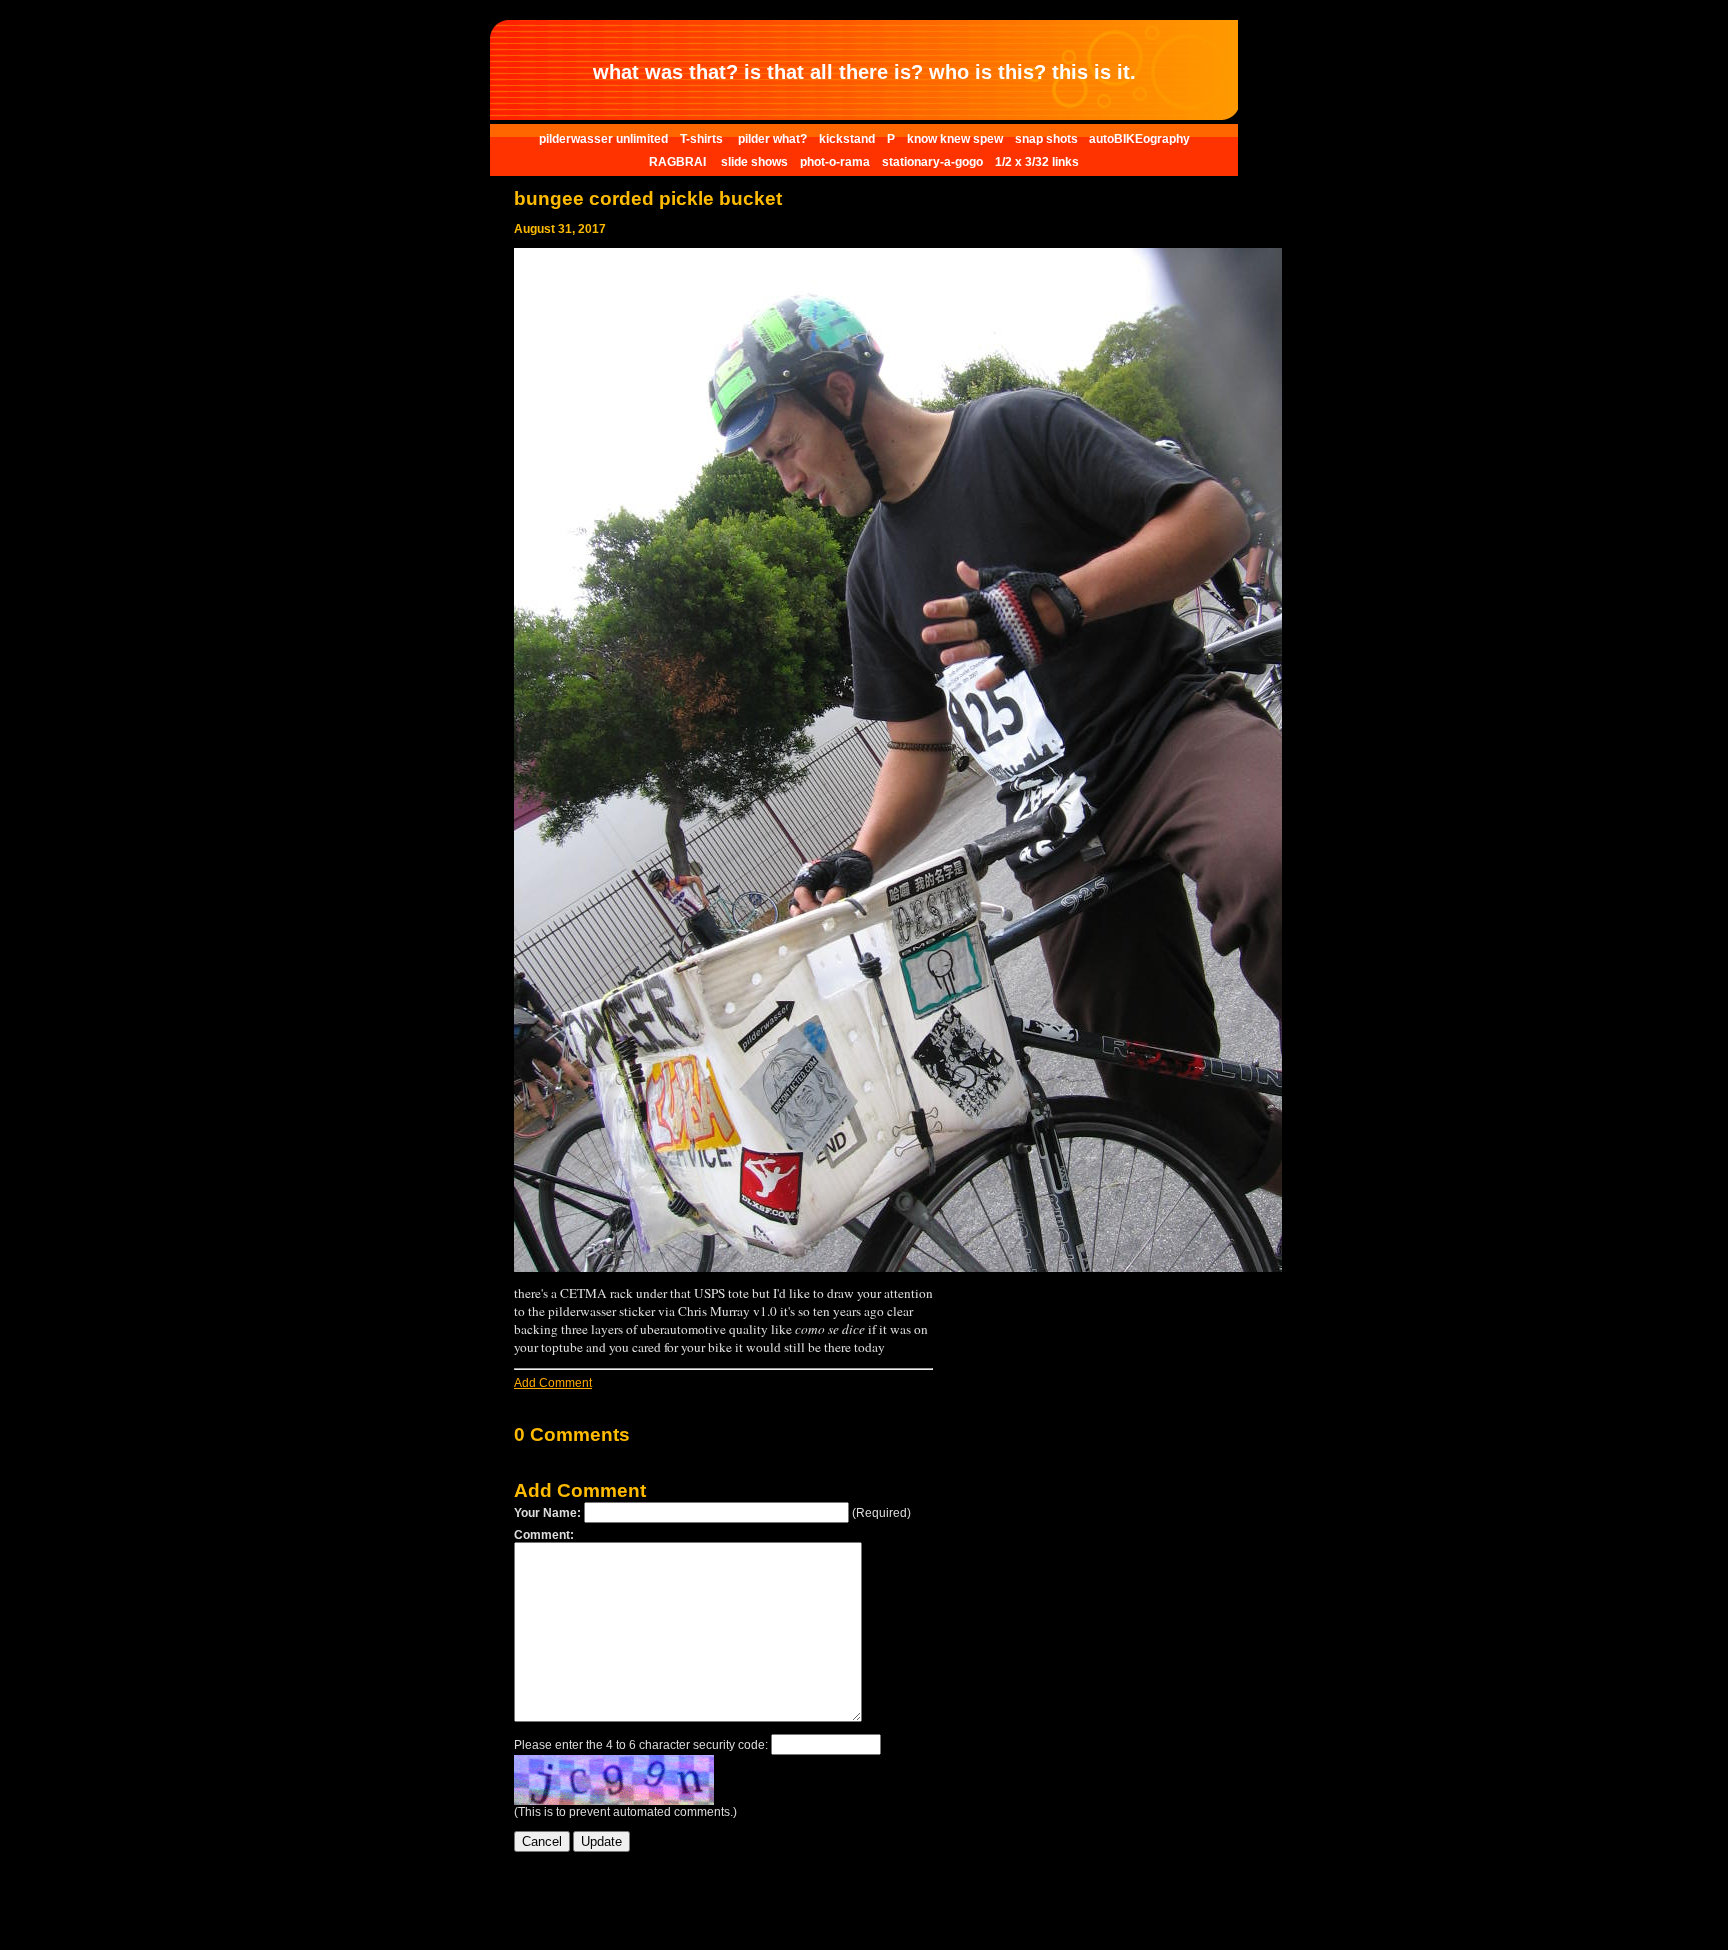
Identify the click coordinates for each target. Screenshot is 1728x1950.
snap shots (1048, 139)
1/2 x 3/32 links (1037, 162)
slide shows (754, 162)
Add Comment (553, 1383)
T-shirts (703, 139)
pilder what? (772, 139)
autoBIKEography (1139, 139)
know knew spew (955, 139)
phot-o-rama (835, 162)
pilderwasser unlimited (603, 139)
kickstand (847, 139)
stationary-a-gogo (932, 162)
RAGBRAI (679, 162)
